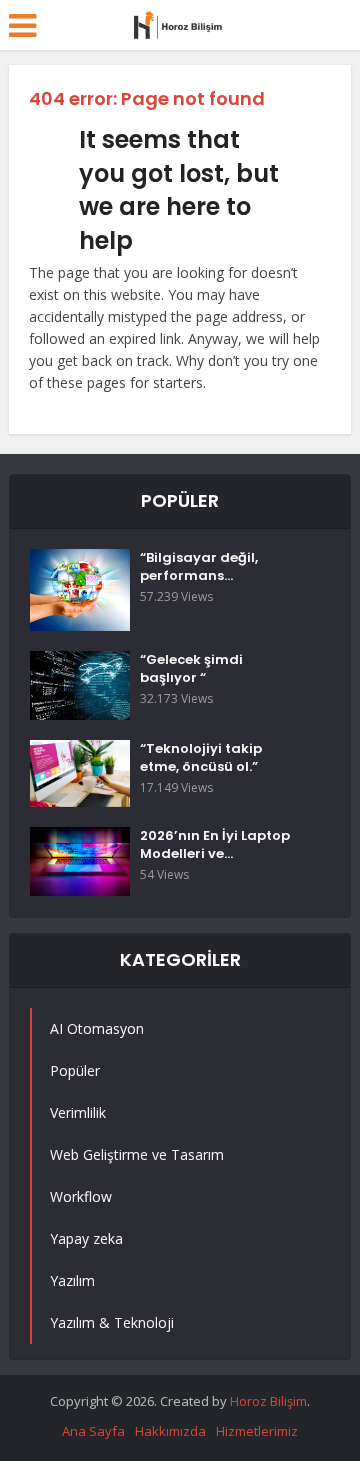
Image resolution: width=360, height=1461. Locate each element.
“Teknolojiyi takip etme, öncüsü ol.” (201, 758)
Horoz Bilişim (268, 1401)
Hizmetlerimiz (257, 1431)
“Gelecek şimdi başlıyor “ (191, 669)
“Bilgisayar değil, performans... (199, 567)
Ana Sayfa (93, 1431)
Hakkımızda (170, 1431)
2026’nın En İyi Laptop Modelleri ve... (215, 845)
